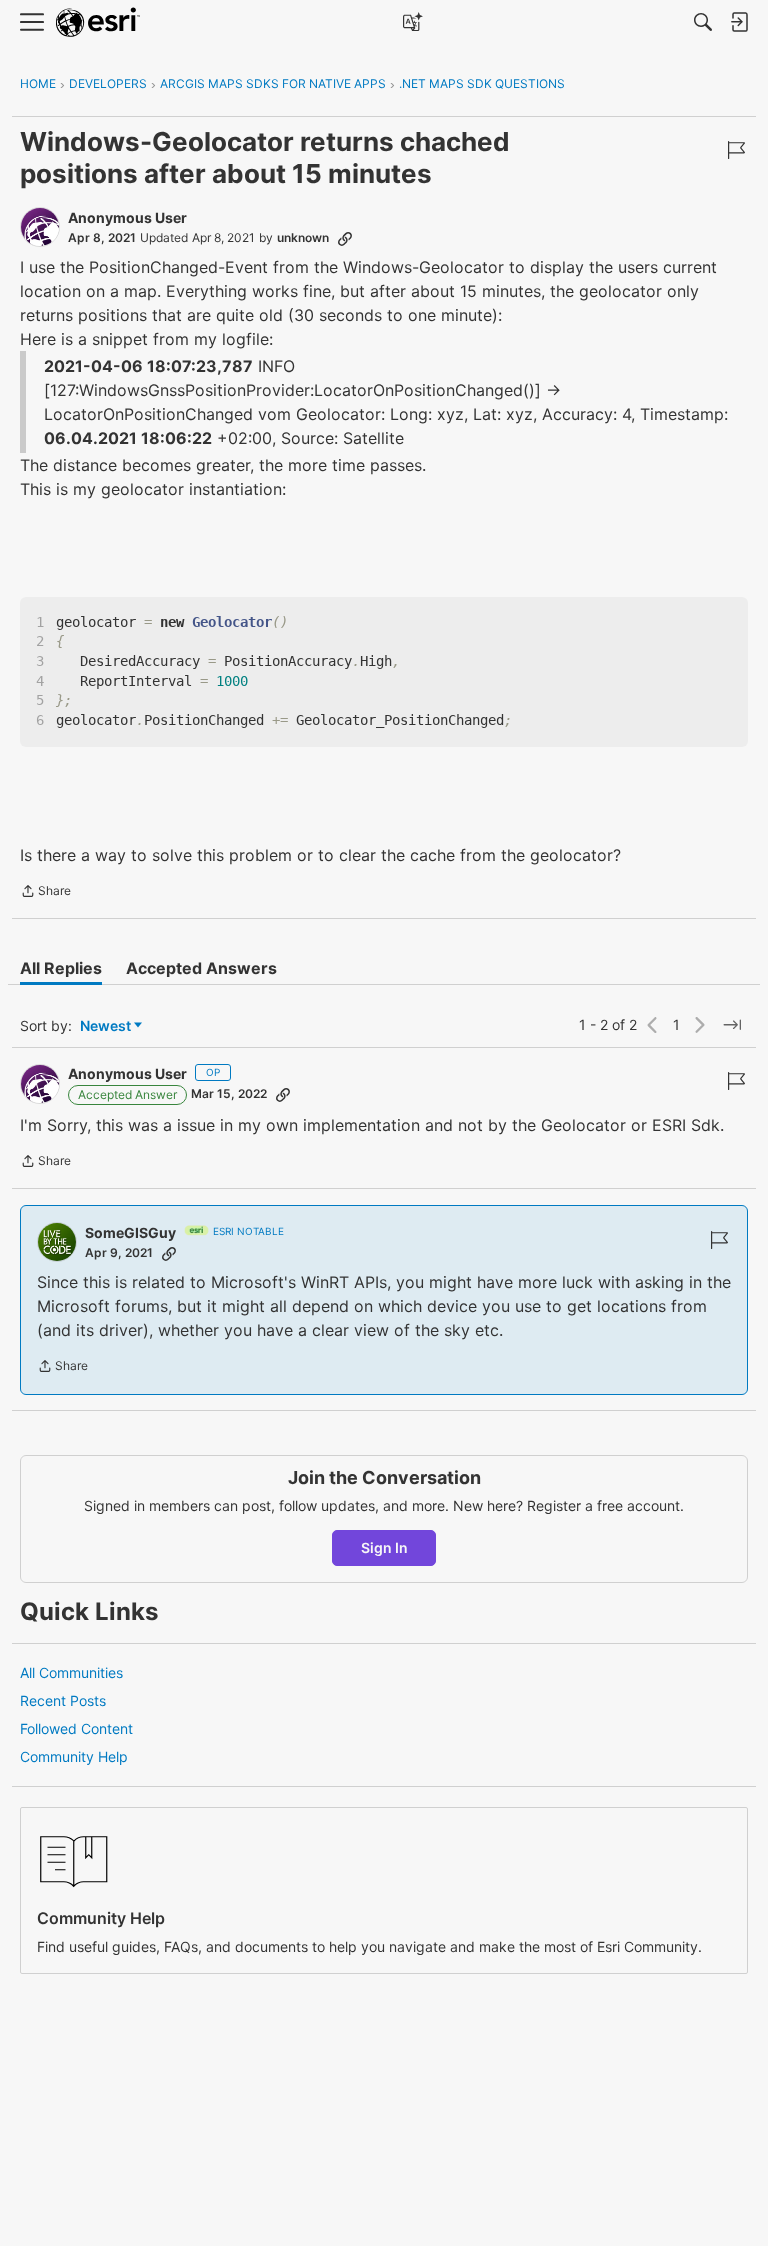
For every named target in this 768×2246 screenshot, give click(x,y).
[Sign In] (739, 22)
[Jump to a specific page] (732, 1025)
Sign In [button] (384, 1547)
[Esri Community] (98, 22)
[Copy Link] (345, 238)
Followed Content (76, 1728)
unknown (303, 237)
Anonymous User (127, 217)
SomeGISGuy (130, 1232)
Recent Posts (63, 1700)
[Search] (703, 22)
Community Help (74, 1756)
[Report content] (736, 150)
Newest (105, 1026)
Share (45, 893)
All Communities (71, 1672)
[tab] (61, 968)
